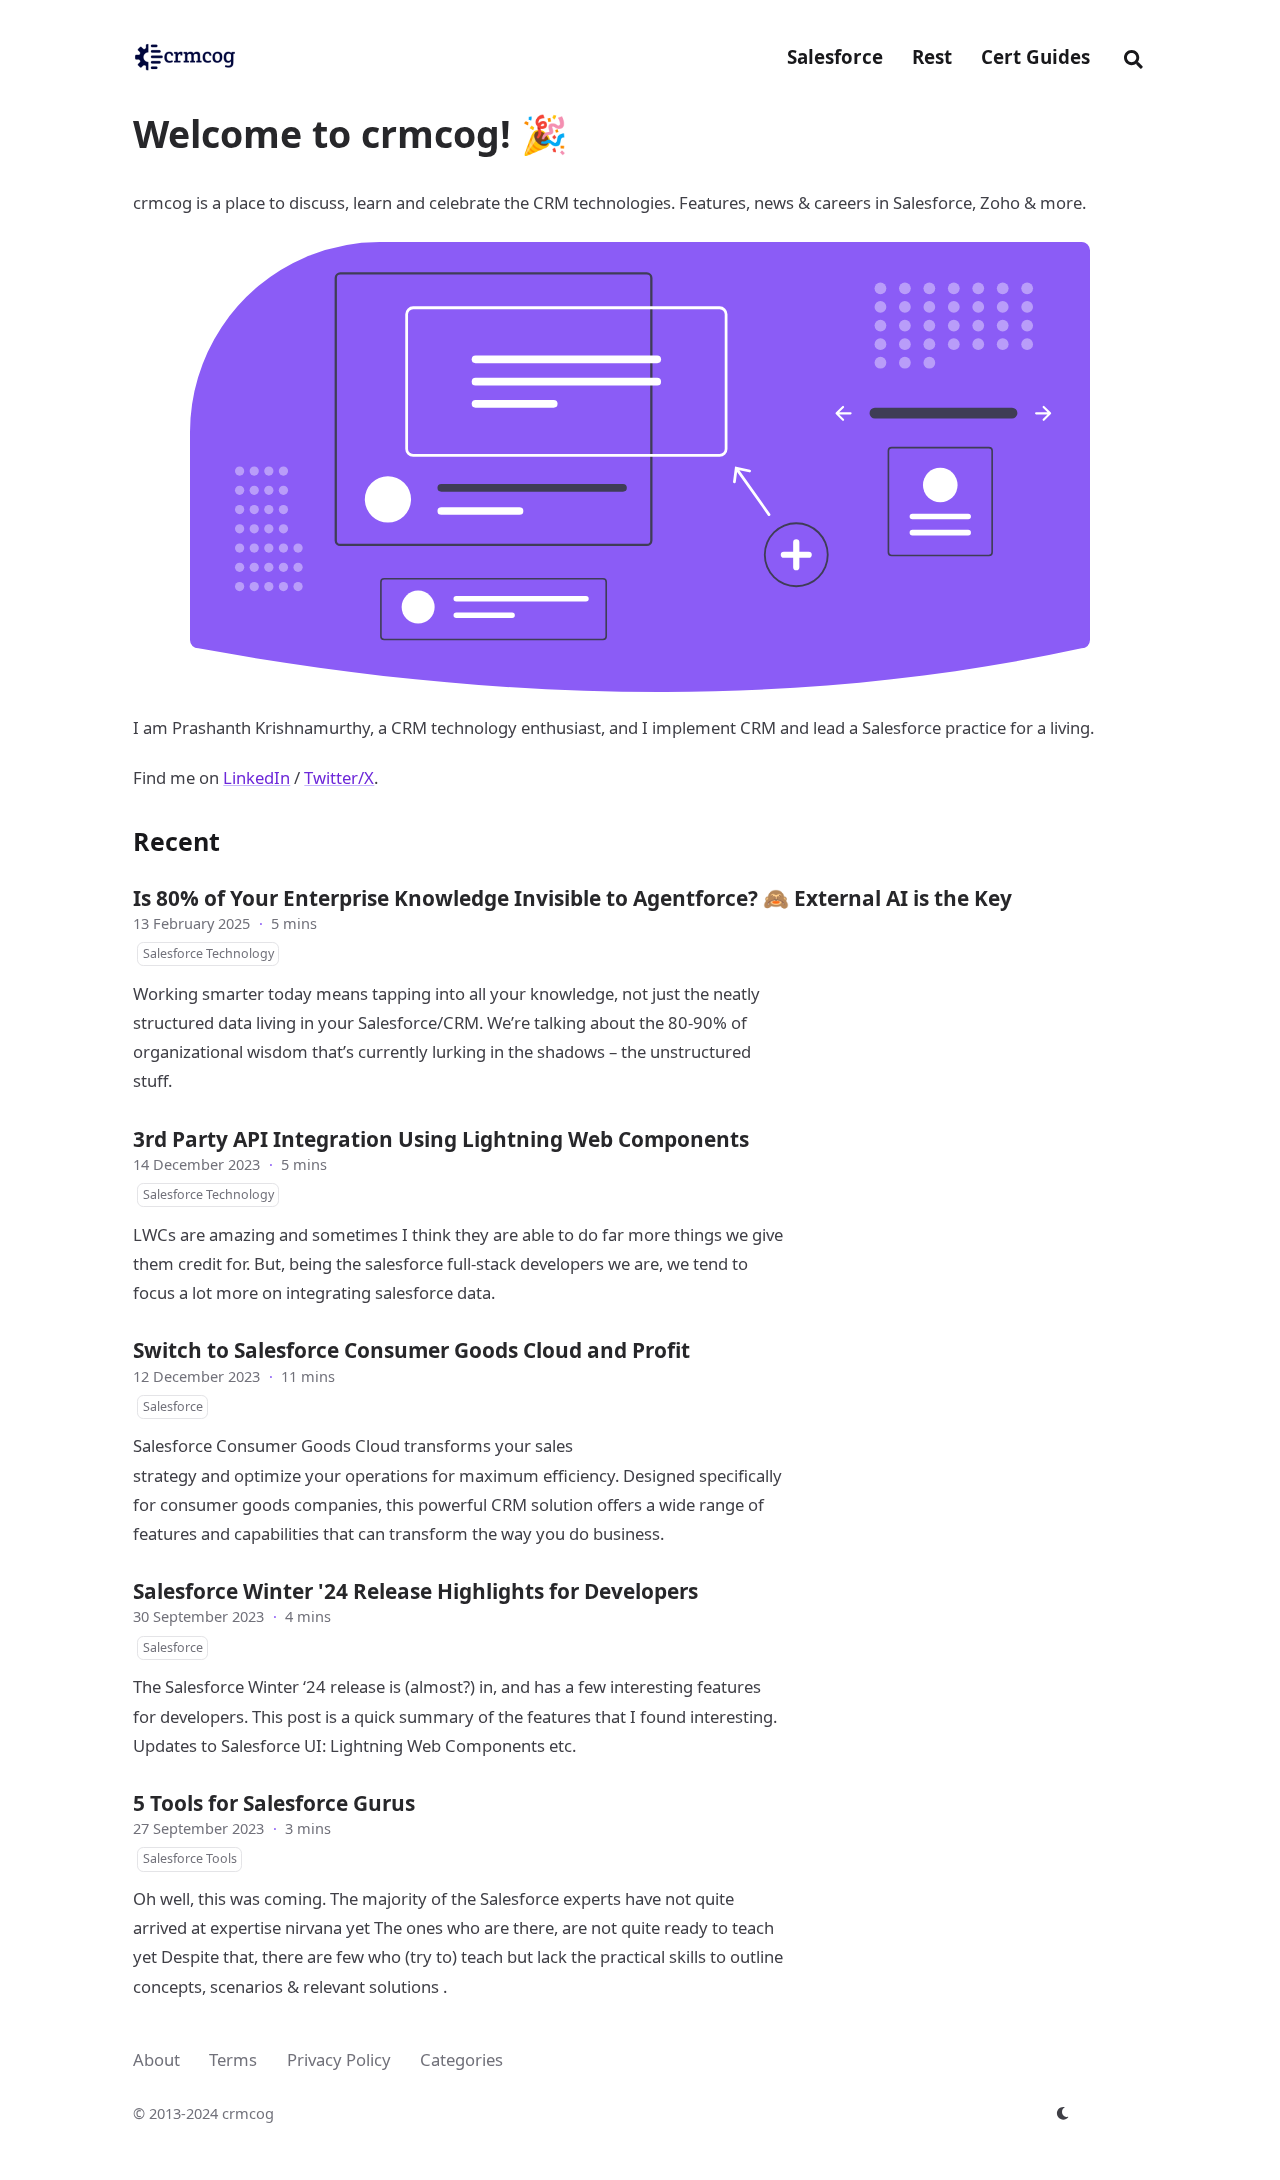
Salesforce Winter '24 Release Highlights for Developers (415, 1591)
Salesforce (173, 1406)
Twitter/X (339, 777)
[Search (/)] (1133, 56)
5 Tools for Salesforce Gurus (274, 1803)
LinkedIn (256, 777)
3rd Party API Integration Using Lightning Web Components (441, 1139)
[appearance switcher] (1063, 2113)
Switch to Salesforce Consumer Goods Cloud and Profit (411, 1350)
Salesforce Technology (208, 953)
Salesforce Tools (190, 1858)
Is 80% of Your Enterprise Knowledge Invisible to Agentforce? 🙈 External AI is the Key (572, 898)
